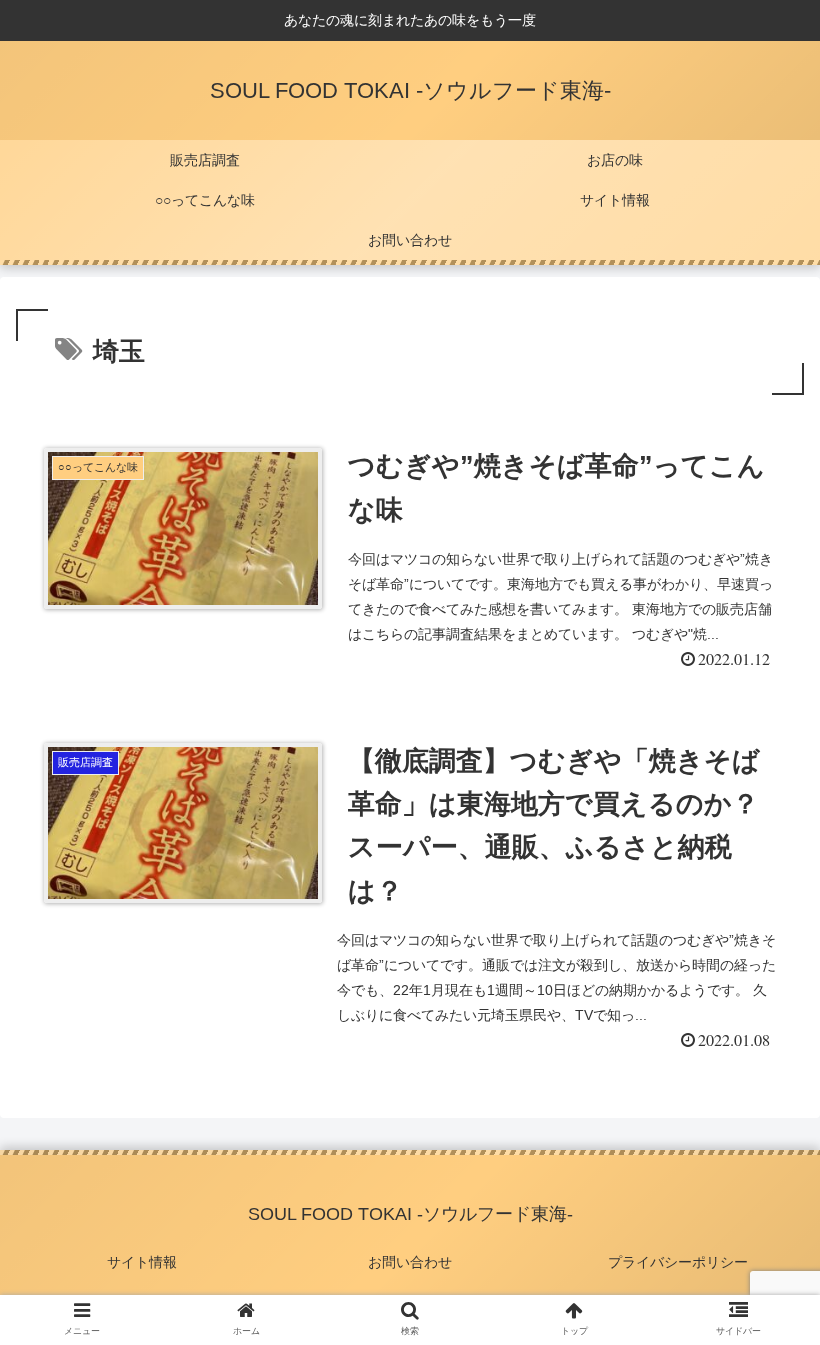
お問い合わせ (410, 1262)
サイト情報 (142, 1262)
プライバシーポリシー (678, 1262)
